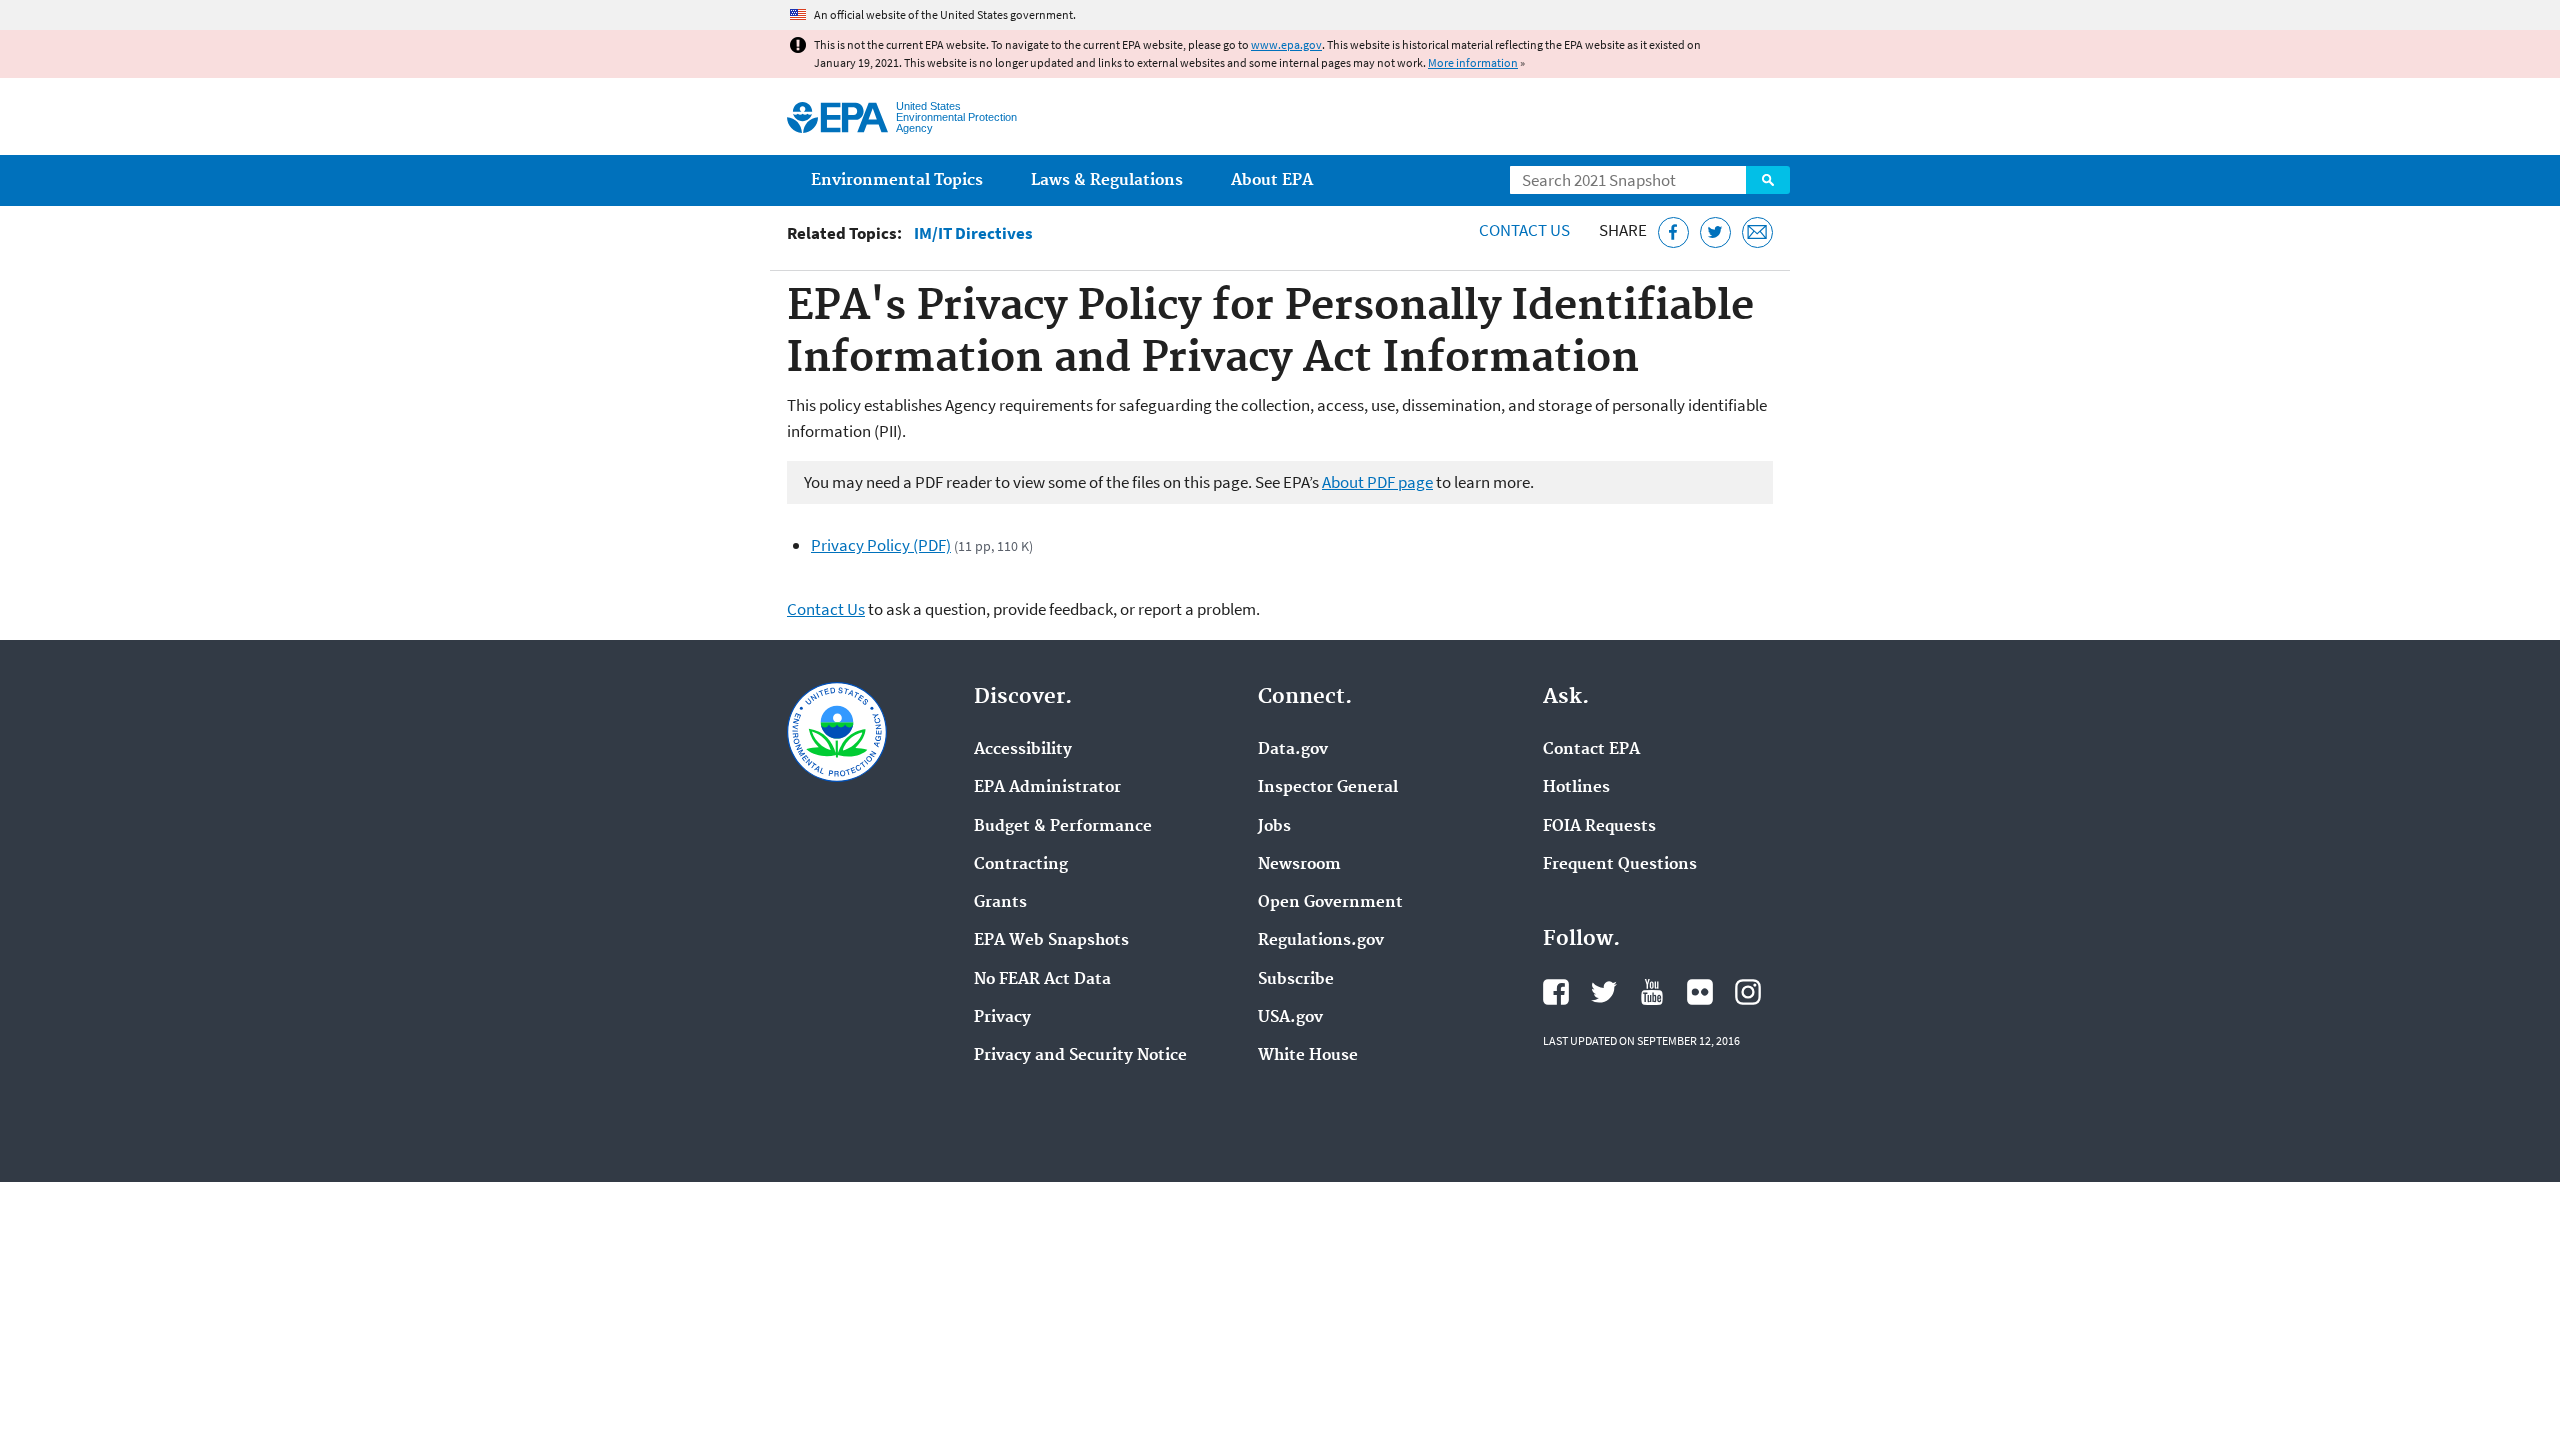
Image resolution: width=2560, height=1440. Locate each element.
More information (1473, 62)
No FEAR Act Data (1042, 980)
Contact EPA (1591, 750)
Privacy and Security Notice (1080, 1056)
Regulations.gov (1321, 941)
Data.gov (1293, 750)
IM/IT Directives (973, 233)
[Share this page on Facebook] (1673, 232)
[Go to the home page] (837, 117)
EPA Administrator (1047, 788)
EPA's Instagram (1748, 992)
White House (1308, 1056)
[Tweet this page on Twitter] (1715, 232)
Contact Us (1524, 230)
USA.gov (1290, 1018)
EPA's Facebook (1556, 992)
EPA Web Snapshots (1051, 941)
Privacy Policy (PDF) (881, 545)
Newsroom (1299, 865)
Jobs (1274, 827)
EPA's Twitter (1604, 992)
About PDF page (1377, 482)
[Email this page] (1757, 232)
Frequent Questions (1620, 865)
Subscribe (1296, 980)
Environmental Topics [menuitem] (897, 180)
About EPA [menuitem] (1272, 180)
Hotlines (1576, 788)
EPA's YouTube (1652, 992)
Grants (1000, 903)
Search (1768, 180)
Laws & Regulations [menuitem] (1107, 180)
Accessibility (1023, 750)
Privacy (1002, 1018)
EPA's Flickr (1700, 992)
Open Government (1330, 903)
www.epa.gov (1286, 44)
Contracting (1021, 865)
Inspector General (1328, 788)
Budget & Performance (1063, 827)
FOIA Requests (1599, 827)
